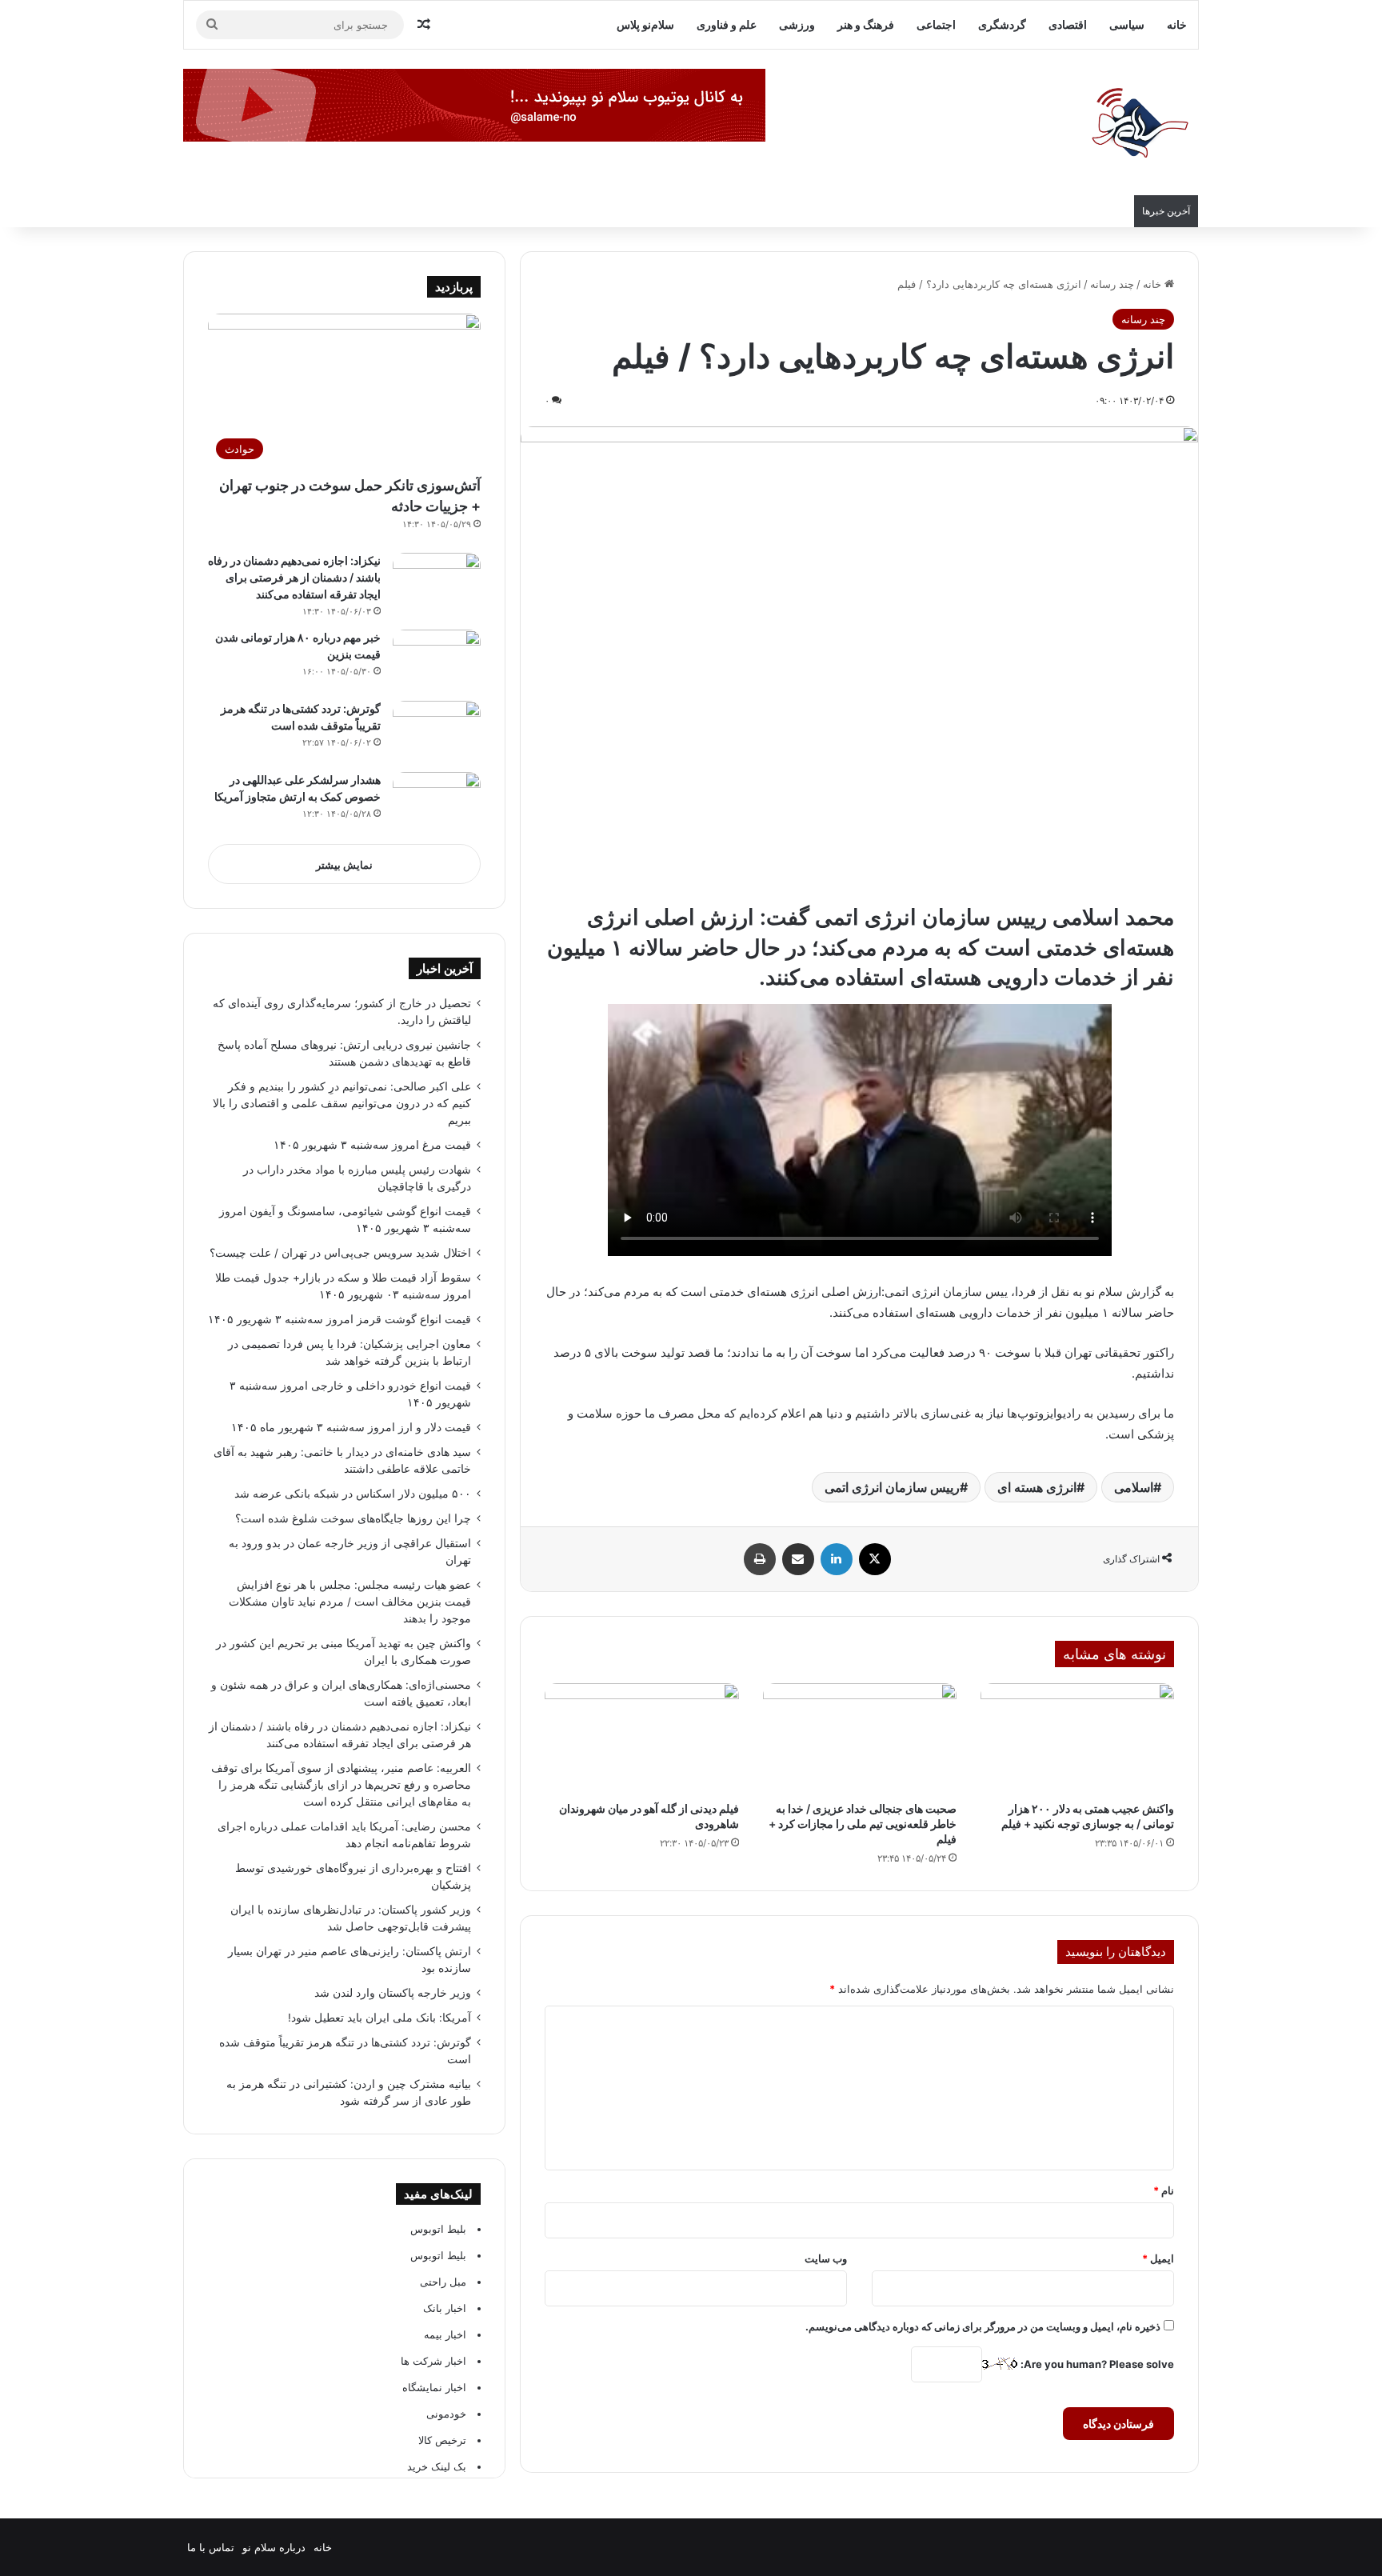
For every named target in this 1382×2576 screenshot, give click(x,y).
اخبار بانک (445, 2308)
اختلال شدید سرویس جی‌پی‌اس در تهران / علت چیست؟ (340, 1253)
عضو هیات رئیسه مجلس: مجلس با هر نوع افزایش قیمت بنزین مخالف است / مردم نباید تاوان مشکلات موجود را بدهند (350, 1602)
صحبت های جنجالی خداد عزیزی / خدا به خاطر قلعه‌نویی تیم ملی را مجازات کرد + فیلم (863, 1824)
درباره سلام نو (274, 2547)
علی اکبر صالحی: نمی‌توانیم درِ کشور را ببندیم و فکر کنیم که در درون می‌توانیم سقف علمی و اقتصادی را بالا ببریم (342, 1103)
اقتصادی (1068, 24)
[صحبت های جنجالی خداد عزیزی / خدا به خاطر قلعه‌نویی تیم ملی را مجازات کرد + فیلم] (860, 1738)
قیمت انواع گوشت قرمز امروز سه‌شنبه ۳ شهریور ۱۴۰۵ (340, 1319)
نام (1164, 2190)
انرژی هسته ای (1037, 1487)
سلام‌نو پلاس (645, 24)
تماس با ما (211, 2547)
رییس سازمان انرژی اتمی (892, 1487)
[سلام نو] (1139, 124)
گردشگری (1002, 24)
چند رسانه (1112, 284)
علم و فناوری (727, 24)
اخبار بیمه (445, 2334)
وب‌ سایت (826, 2258)
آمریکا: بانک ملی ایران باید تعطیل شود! (379, 2018)
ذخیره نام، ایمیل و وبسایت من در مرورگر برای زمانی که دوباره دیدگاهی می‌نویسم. (983, 2326)
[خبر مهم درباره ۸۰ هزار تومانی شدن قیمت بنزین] (437, 660)
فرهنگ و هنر (866, 24)
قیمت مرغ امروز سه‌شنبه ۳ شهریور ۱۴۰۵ (372, 1145)
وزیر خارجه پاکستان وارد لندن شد (393, 1993)
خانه (1177, 24)
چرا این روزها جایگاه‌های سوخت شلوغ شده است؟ (353, 1518)
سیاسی (1127, 24)
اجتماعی (936, 24)
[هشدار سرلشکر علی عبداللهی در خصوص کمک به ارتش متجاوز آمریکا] (437, 802)
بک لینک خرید (437, 2466)
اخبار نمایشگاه (434, 2387)
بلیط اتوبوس (438, 2229)
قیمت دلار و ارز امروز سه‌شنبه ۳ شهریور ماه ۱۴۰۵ (351, 1427)
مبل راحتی (443, 2282)
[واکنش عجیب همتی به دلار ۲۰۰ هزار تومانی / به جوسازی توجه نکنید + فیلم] (1077, 1738)
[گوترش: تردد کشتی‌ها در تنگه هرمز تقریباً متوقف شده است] (437, 731)
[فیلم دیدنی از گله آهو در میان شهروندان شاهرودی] (641, 1738)
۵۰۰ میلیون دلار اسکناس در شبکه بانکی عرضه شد (353, 1494)
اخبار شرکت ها (433, 2361)
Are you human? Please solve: (1096, 2364)
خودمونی (446, 2414)
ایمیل (1158, 2258)
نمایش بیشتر (344, 865)
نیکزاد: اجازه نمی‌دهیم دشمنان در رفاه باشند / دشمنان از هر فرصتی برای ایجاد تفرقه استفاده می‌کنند (294, 577)
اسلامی (1134, 1487)
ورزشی (797, 24)
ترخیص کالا (442, 2440)
